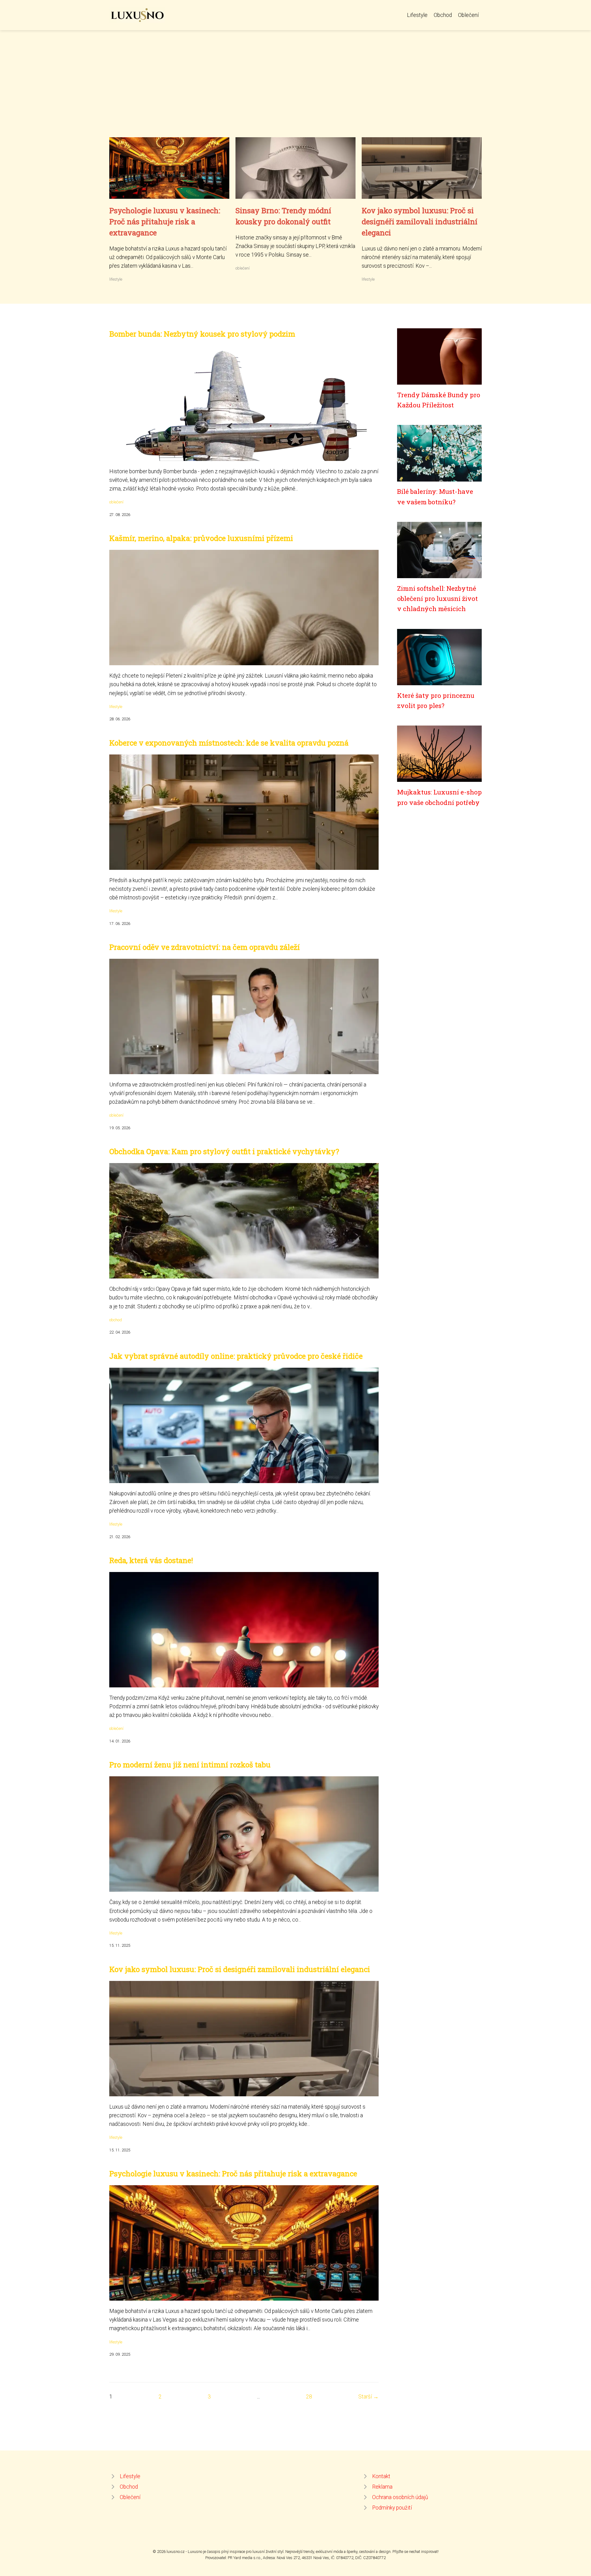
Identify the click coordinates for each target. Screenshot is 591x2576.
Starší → (368, 2397)
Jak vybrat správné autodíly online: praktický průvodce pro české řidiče (236, 1356)
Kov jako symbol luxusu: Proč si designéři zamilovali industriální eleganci (420, 222)
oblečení (243, 268)
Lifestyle (417, 15)
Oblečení (468, 15)
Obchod (443, 15)
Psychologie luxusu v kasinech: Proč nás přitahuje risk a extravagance (165, 222)
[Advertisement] (295, 91)
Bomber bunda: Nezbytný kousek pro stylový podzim (202, 334)
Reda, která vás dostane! (151, 1560)
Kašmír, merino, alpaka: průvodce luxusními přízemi (201, 538)
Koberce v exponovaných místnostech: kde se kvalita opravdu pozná (229, 743)
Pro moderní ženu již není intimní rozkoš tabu (190, 1765)
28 (309, 2397)
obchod (116, 1320)
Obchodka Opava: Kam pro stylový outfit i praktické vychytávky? (224, 1151)
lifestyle (116, 279)
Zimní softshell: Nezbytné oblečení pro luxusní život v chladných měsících (437, 599)
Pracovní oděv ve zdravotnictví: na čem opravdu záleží (205, 947)
